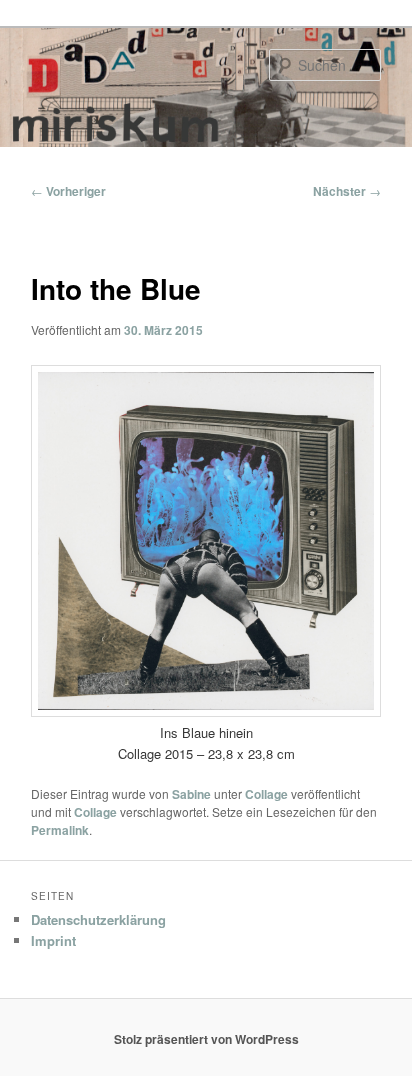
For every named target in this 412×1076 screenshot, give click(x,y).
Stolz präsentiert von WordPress (206, 1039)
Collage (266, 794)
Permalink (60, 830)
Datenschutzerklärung (98, 919)
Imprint (53, 940)
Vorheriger (68, 191)
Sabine (191, 794)
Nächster (347, 191)
